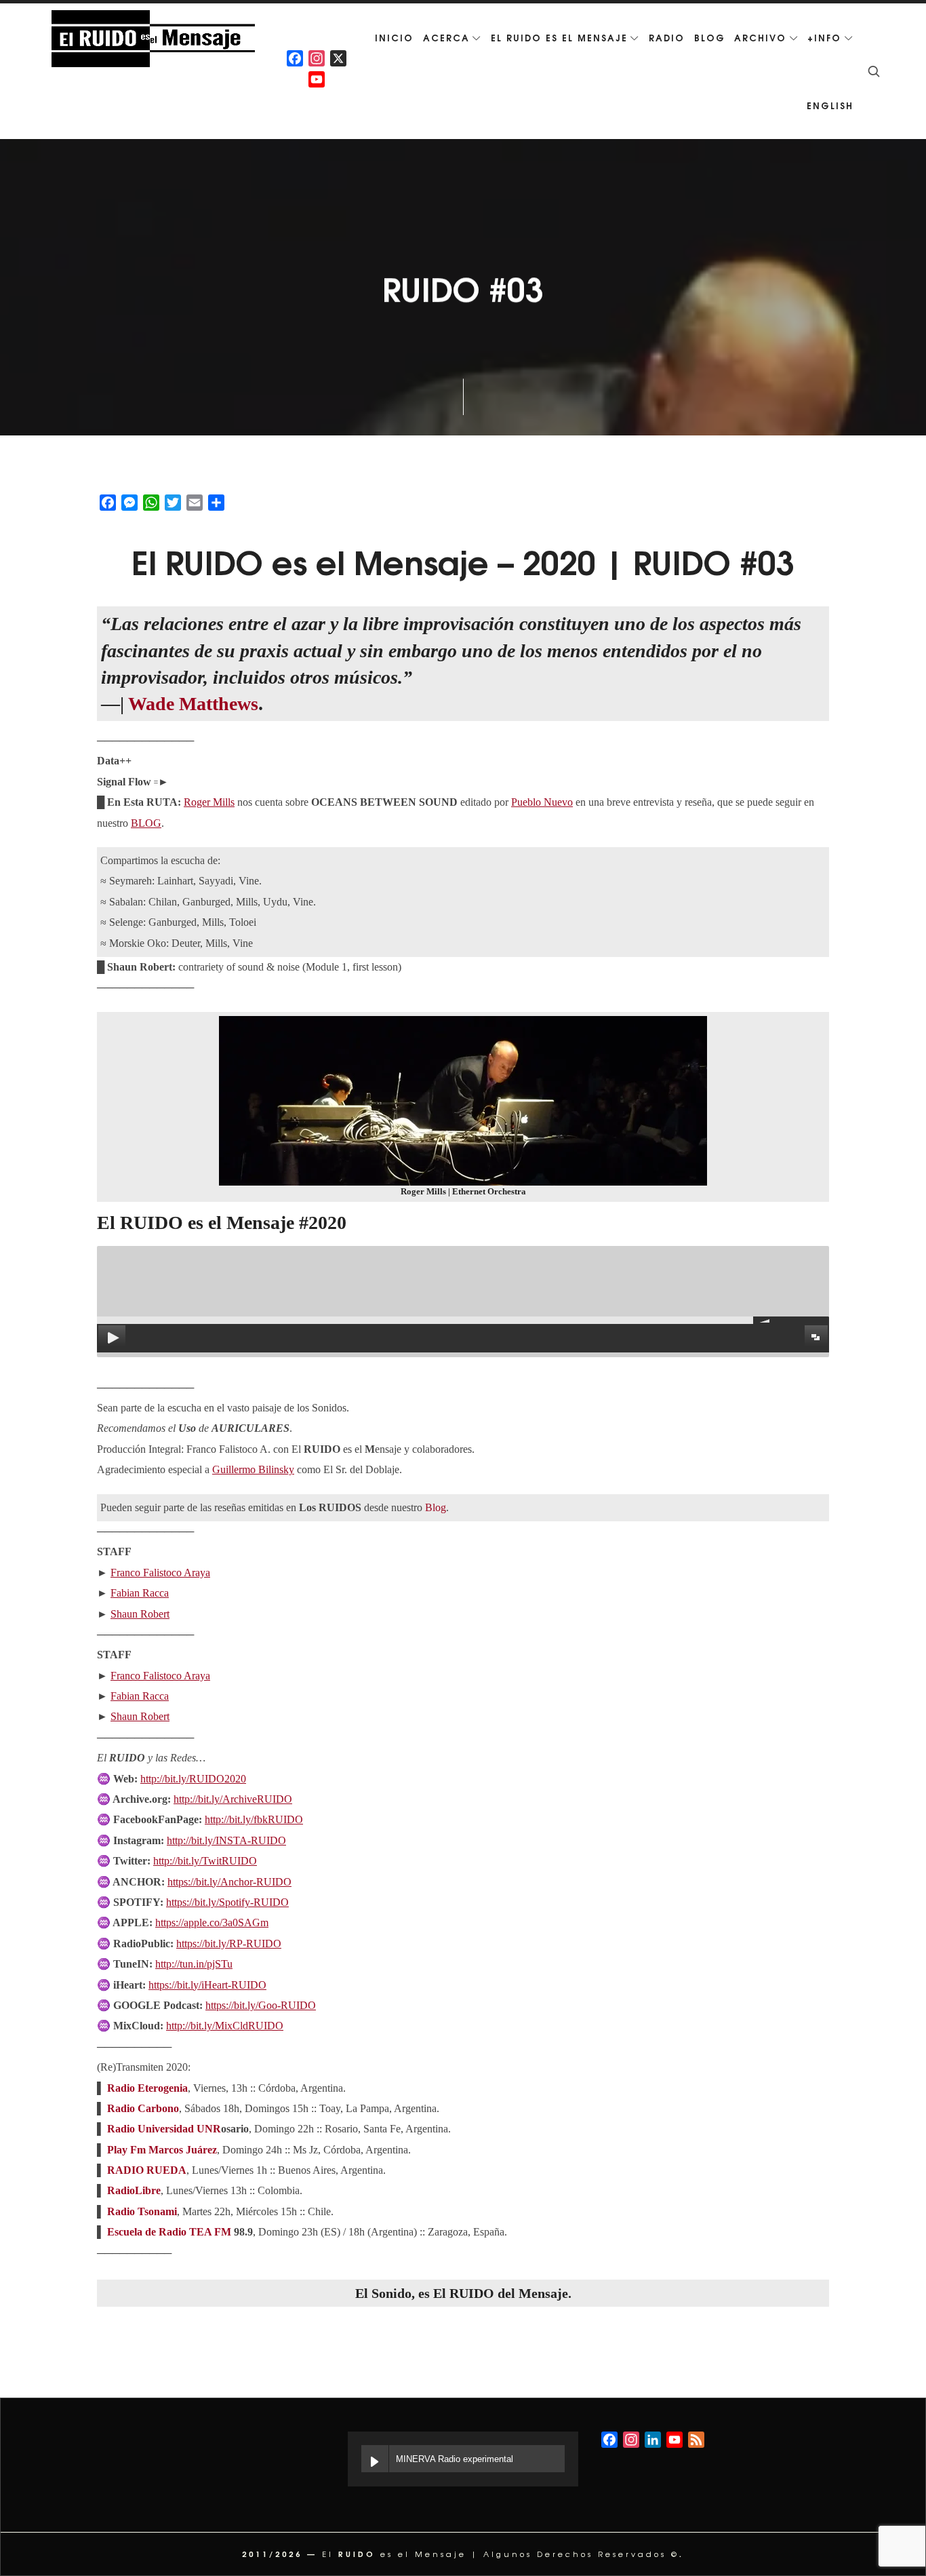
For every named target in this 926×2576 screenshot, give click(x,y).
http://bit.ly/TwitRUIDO (205, 1861)
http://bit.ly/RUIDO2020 (193, 1779)
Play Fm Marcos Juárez (162, 2150)
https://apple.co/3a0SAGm (212, 1923)
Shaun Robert (140, 1614)
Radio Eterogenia (147, 2088)
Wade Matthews (193, 704)
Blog (436, 1507)
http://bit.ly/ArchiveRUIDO (233, 1799)
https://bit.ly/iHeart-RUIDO (207, 1985)
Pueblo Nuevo (542, 802)
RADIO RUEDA (147, 2170)
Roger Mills (209, 802)
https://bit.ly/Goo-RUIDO (261, 2005)
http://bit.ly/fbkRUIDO (254, 1819)
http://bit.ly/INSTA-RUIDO (226, 1840)
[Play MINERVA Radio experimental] (375, 2459)
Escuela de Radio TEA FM (169, 2232)
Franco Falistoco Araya (160, 1573)
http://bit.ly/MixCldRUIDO (225, 2026)
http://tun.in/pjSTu (194, 1964)
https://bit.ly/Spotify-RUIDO (227, 1902)
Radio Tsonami (142, 2211)
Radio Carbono (143, 2108)
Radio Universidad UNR (164, 2129)
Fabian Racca (140, 1593)
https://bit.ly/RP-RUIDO (229, 1944)
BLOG (146, 823)
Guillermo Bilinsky (253, 1469)
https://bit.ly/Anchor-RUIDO (229, 1882)
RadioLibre (134, 2190)
